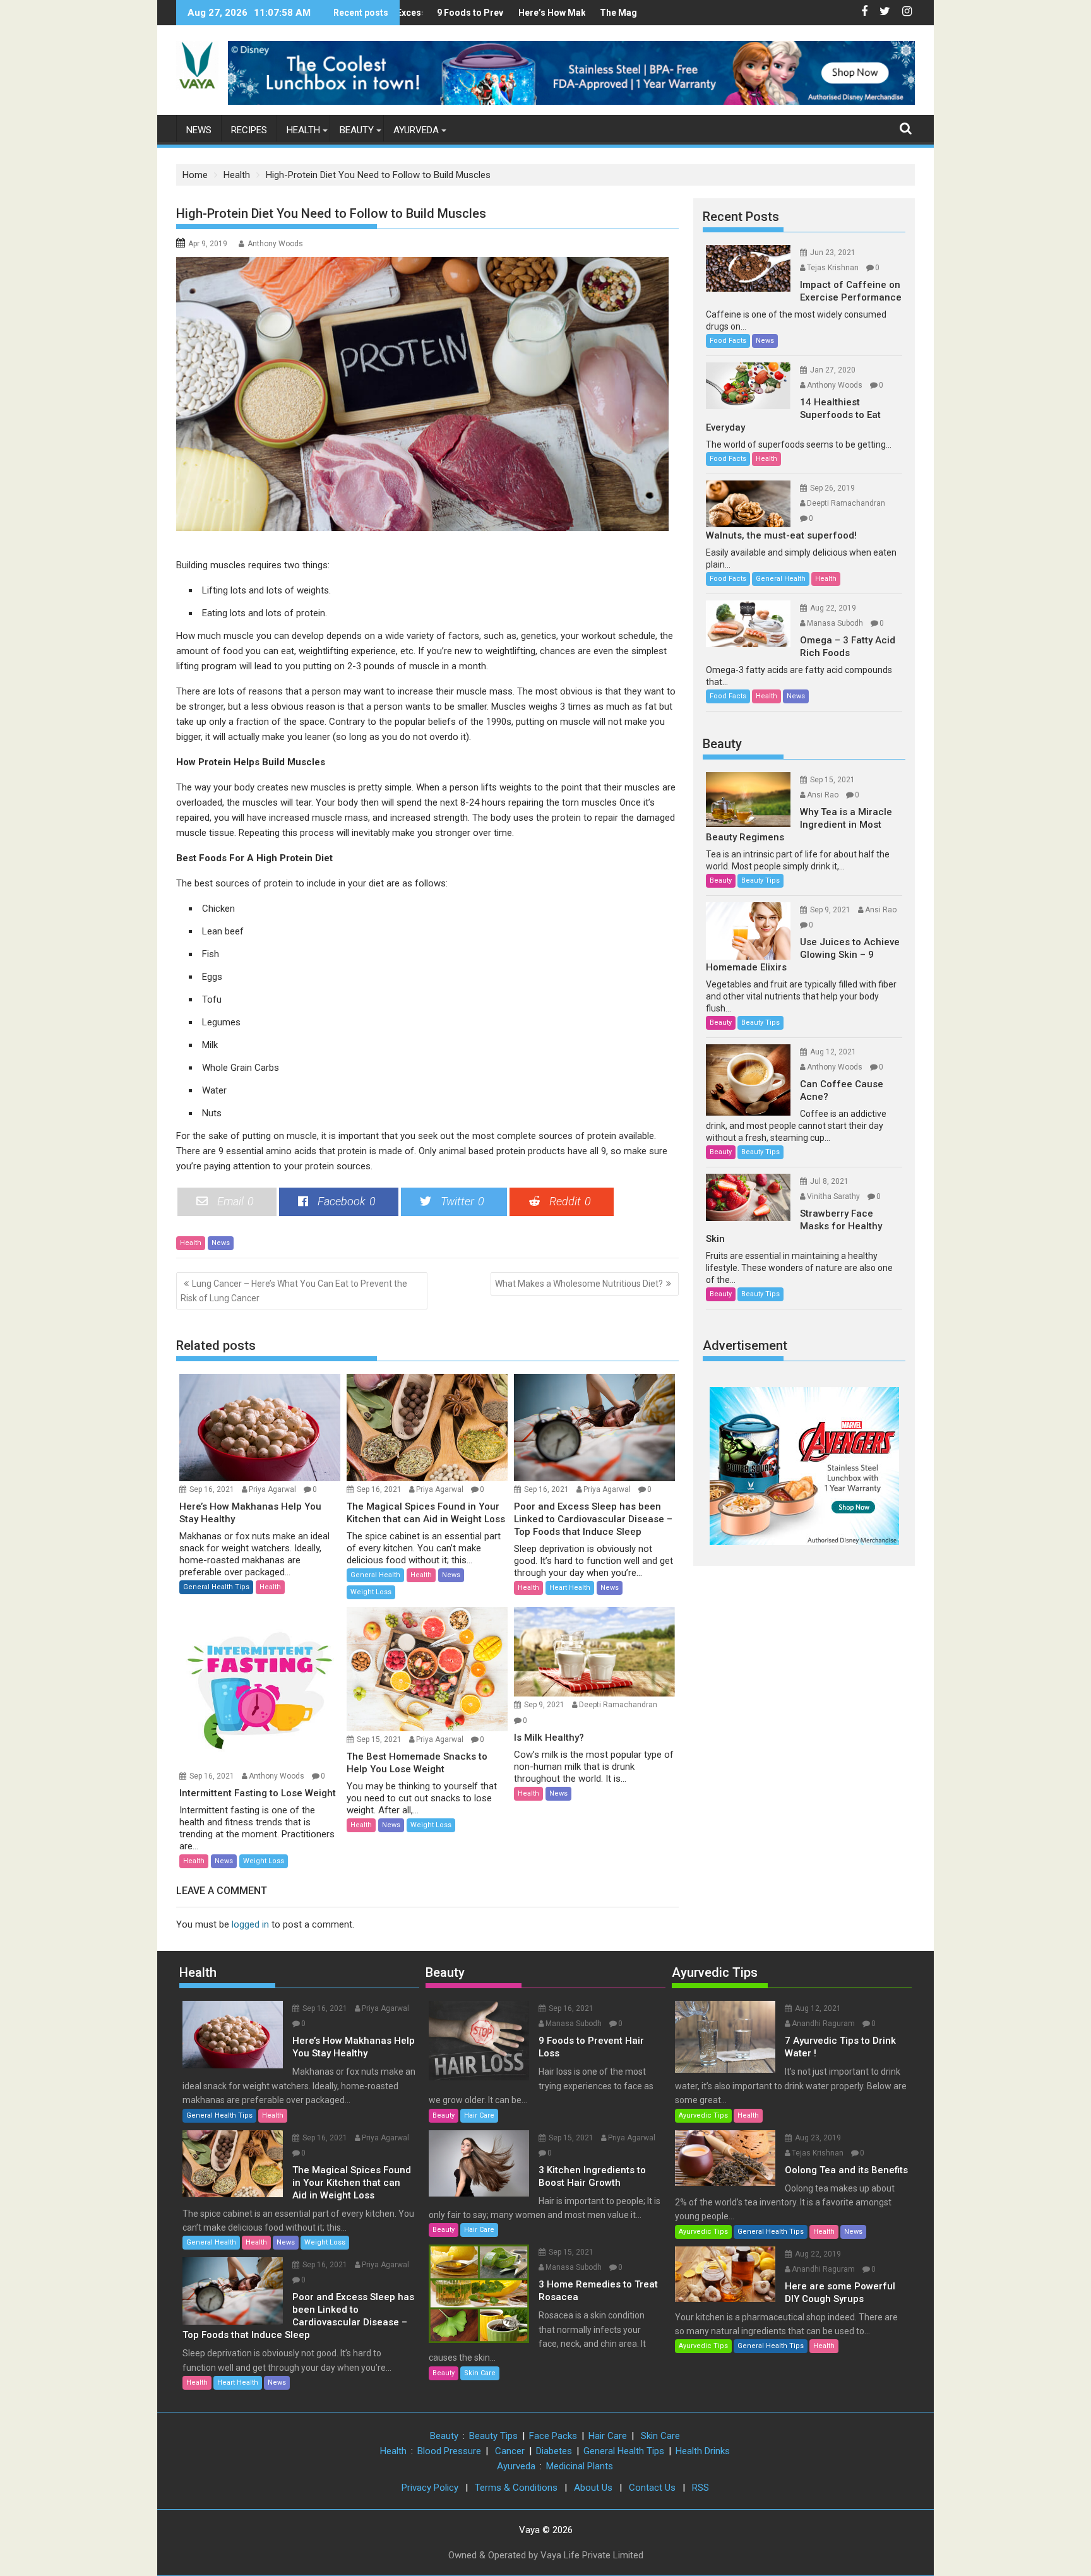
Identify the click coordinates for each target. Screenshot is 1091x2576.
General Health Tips (216, 1587)
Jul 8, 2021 (829, 1181)
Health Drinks (703, 2451)
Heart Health (570, 1588)
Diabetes (554, 2451)
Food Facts (728, 341)
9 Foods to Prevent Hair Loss (447, 13)
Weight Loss (371, 1592)
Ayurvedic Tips (715, 1972)
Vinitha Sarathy (833, 1196)
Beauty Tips (760, 880)
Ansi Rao (823, 795)
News (199, 130)
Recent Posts (741, 217)
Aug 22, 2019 (833, 608)
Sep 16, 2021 (212, 1489)
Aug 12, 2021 (833, 1052)
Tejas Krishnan (833, 268)
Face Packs (553, 2436)
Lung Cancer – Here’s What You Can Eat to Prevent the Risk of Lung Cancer (294, 1291)
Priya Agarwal (272, 1489)
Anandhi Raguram (823, 2024)
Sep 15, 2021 (379, 1739)
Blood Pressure (449, 2451)
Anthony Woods (275, 244)
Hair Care (479, 2115)
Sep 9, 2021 (544, 1705)
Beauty (357, 130)
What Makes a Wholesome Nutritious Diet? (579, 1284)
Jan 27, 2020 (833, 370)
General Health (375, 1575)
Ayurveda (416, 130)
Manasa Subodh (835, 623)
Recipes (249, 130)
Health (303, 130)
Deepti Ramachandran (618, 1705)
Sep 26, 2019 (832, 488)
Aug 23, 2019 (818, 2138)
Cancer (510, 2451)
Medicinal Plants (580, 2466)
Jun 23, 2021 (833, 253)
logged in (250, 1924)
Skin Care (480, 2373)
